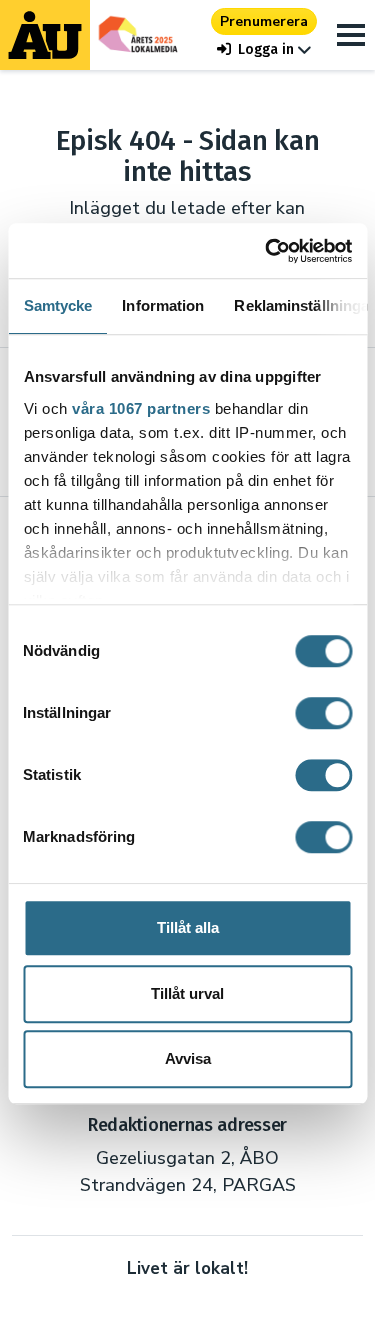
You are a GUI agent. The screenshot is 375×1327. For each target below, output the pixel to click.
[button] (264, 49)
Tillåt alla (188, 927)
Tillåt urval (187, 993)
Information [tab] (163, 305)
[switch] (323, 713)
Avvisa (188, 1058)
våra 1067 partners (141, 408)
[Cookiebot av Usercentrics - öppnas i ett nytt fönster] (267, 251)
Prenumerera (264, 21)
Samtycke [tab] (57, 305)
